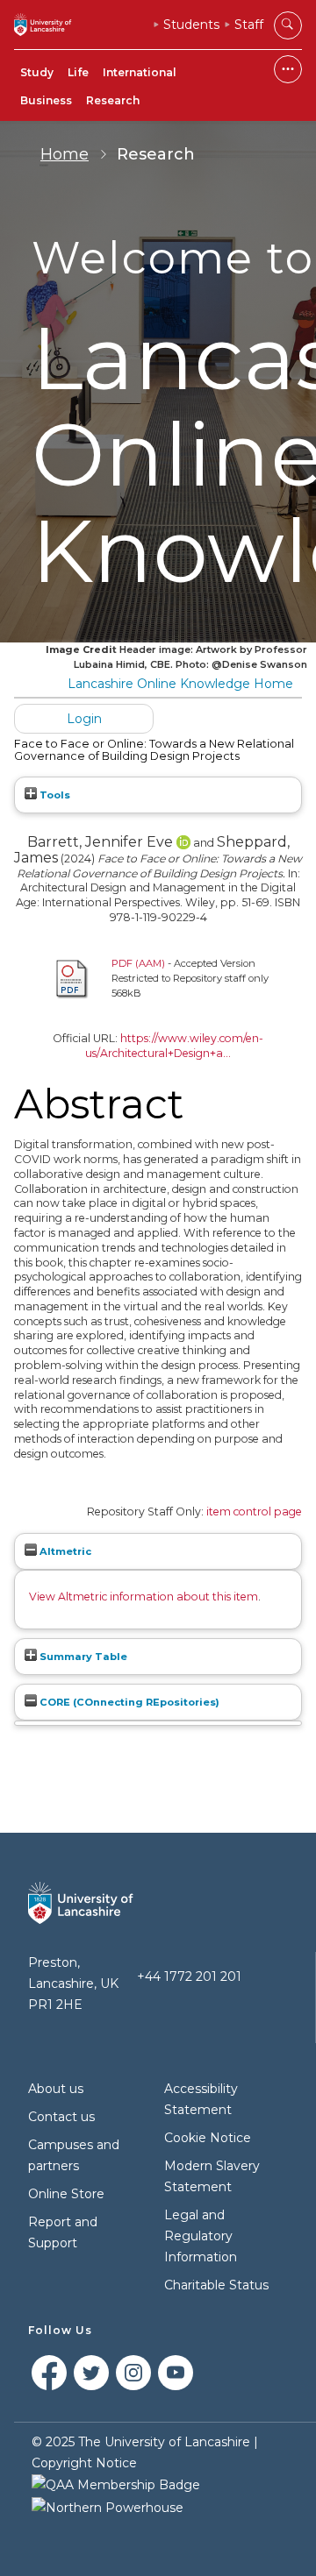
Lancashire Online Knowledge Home (180, 684)
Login (84, 719)
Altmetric (64, 1551)
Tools (54, 795)
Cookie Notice (208, 2138)
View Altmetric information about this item (144, 1597)
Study (37, 72)
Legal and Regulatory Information (201, 2236)
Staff (249, 25)
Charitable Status (216, 2285)
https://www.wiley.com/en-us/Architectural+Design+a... (174, 1046)
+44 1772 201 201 (189, 1976)
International (140, 72)
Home (65, 154)
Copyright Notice (84, 2463)
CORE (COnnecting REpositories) (128, 1702)
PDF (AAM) (138, 963)
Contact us (61, 2117)
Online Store (66, 2194)
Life (78, 72)
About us (56, 2089)
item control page (254, 1512)
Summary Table (82, 1657)
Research (113, 100)
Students (191, 25)
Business (46, 100)
